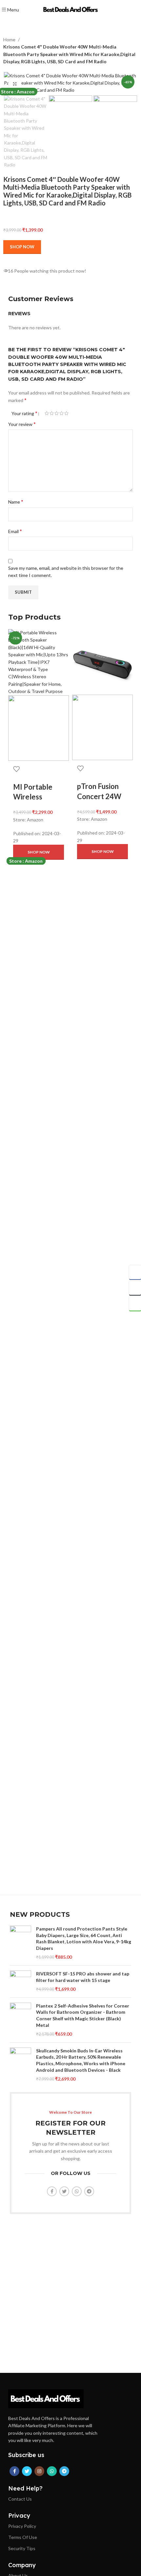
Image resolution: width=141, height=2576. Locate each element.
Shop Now (22, 247)
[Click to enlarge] (15, 84)
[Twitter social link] (64, 2191)
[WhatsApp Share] (135, 1304)
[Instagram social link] (39, 2471)
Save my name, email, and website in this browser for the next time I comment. (66, 572)
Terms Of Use (23, 2537)
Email (15, 531)
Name (16, 501)
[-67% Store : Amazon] (102, 661)
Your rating (24, 413)
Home (10, 39)
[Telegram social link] (89, 2191)
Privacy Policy (22, 2526)
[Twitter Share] (135, 1288)
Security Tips (22, 2548)
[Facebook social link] (52, 2191)
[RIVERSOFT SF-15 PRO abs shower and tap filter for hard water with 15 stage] (20, 1981)
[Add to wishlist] (16, 769)
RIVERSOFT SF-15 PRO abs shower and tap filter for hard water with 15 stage (83, 1977)
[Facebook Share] (135, 1272)
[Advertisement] (70, 1601)
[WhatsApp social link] (77, 2191)
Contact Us (20, 2499)
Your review (22, 424)
